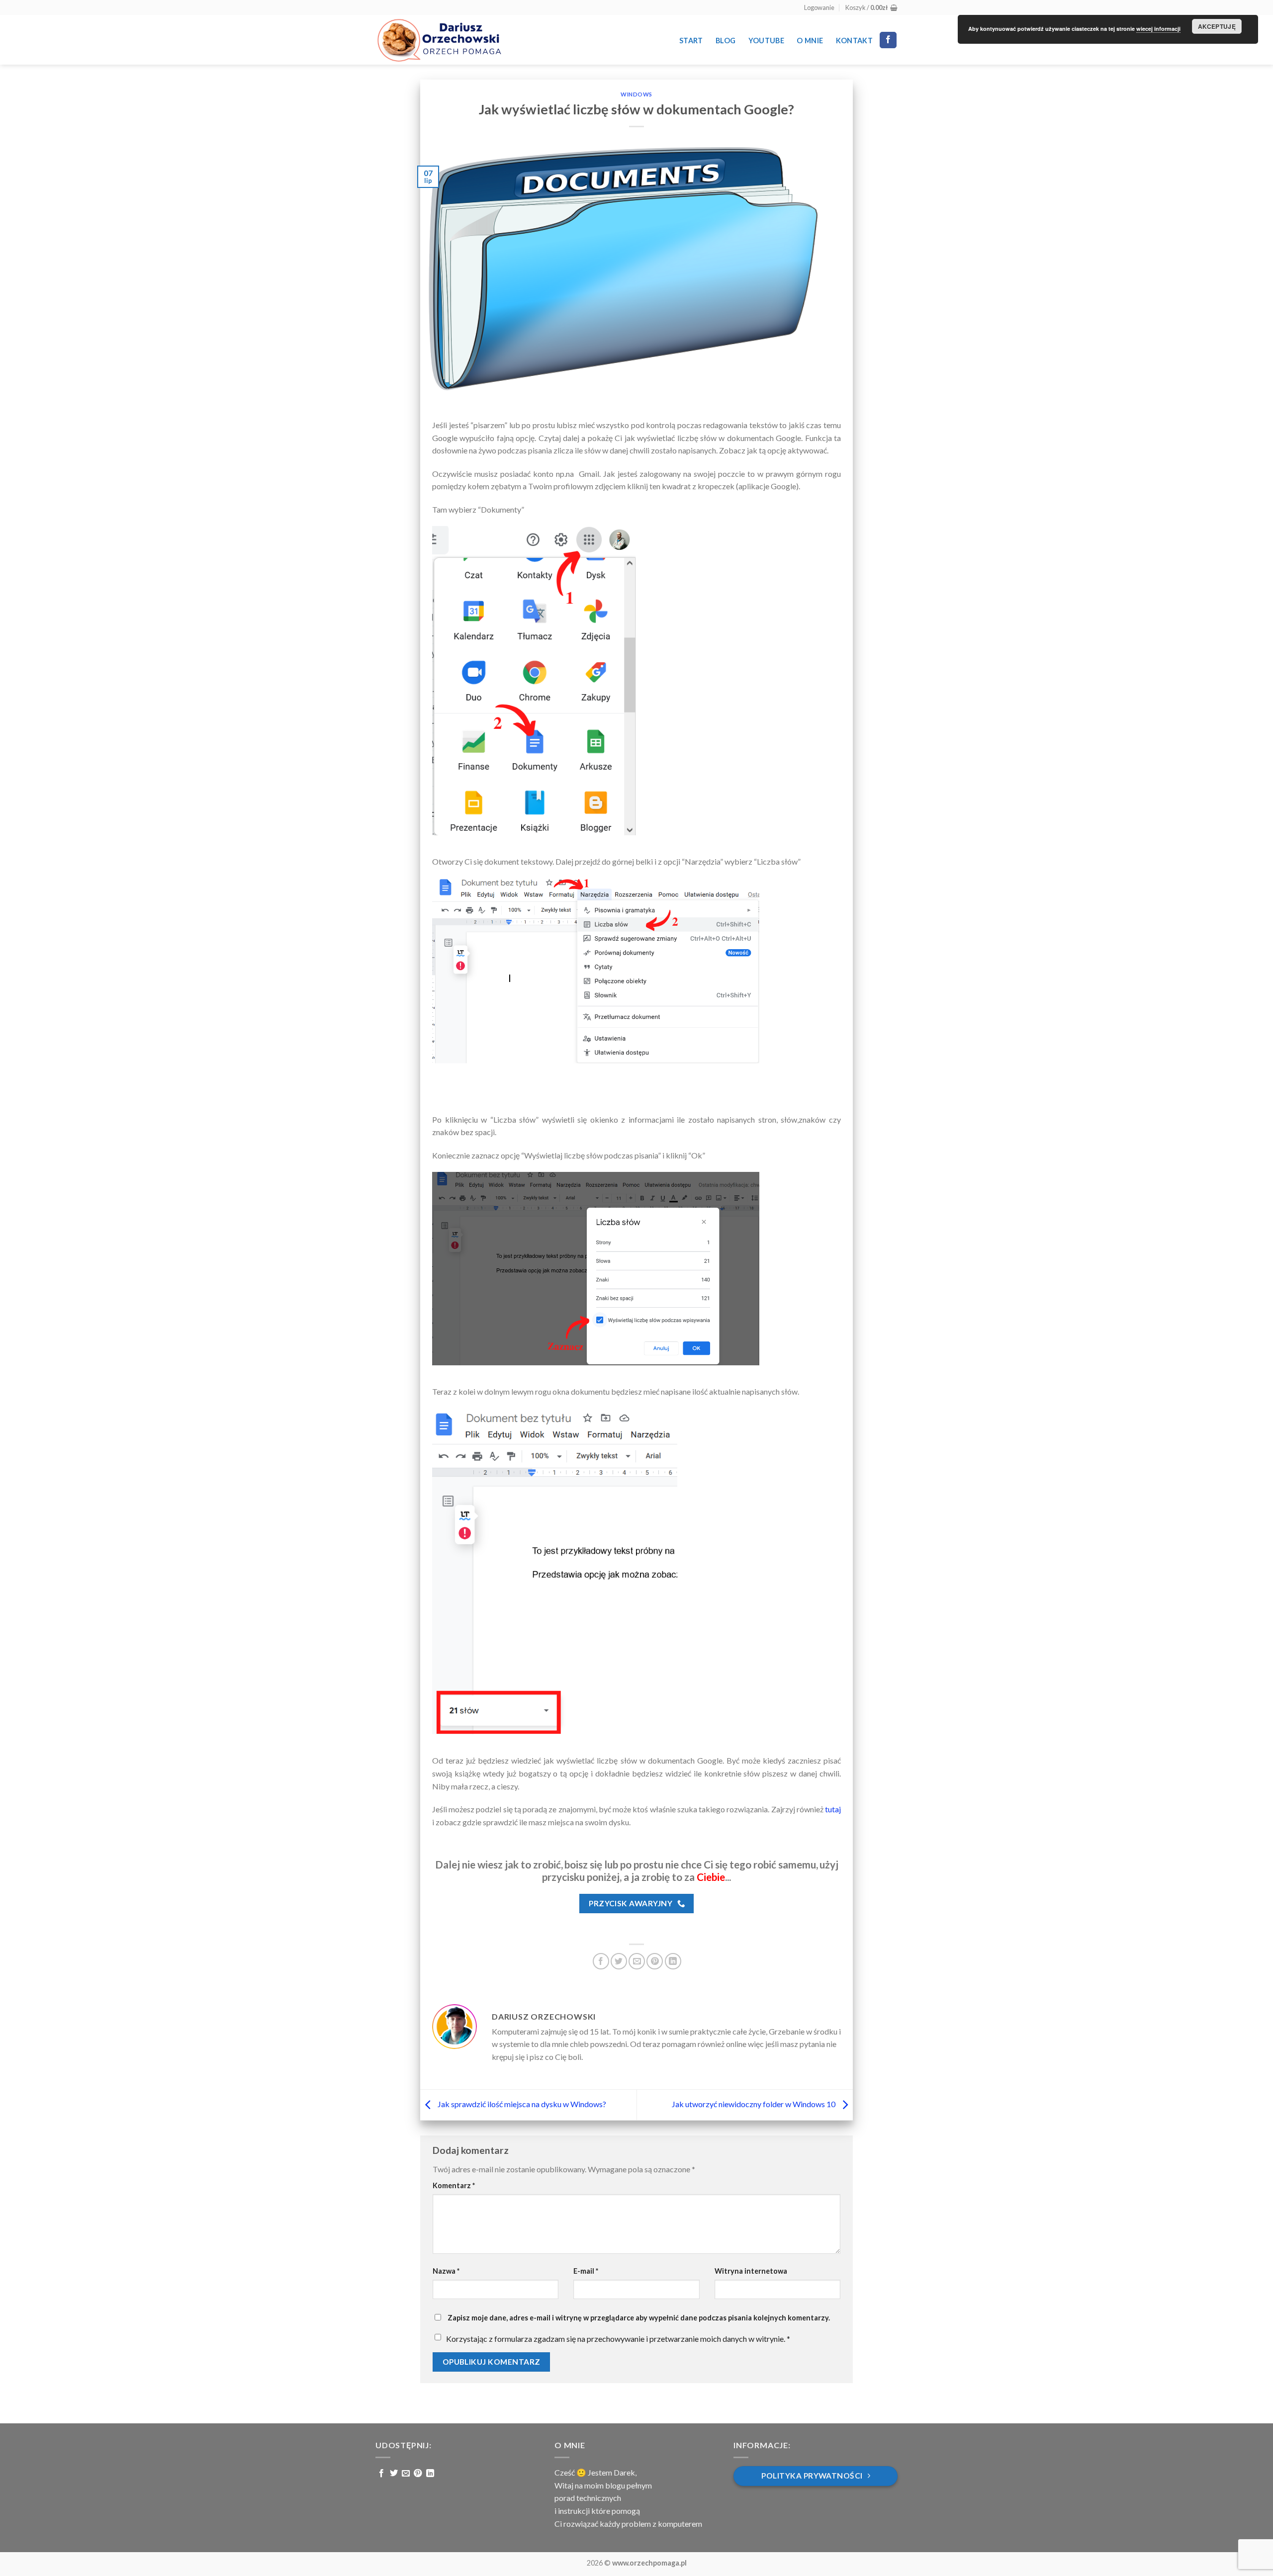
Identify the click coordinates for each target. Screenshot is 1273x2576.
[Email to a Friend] (637, 1961)
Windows (636, 94)
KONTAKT (854, 41)
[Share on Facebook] (601, 1961)
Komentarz (454, 2185)
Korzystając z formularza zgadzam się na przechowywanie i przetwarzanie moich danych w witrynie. (618, 2339)
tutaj (833, 1809)
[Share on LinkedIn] (673, 1961)
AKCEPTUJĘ (1217, 26)
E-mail (586, 2271)
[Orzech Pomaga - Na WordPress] (439, 40)
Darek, (625, 2472)
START (691, 41)
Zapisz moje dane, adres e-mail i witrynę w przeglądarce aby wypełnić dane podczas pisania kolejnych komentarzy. (639, 2318)
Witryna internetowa (751, 2271)
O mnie (810, 41)
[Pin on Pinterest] (655, 1961)
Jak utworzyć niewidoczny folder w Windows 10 (754, 2104)
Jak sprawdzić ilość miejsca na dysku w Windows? (521, 2104)
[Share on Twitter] (619, 1961)
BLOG (726, 41)
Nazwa (446, 2271)
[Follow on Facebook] (888, 40)
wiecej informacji (1158, 29)
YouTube (766, 41)
